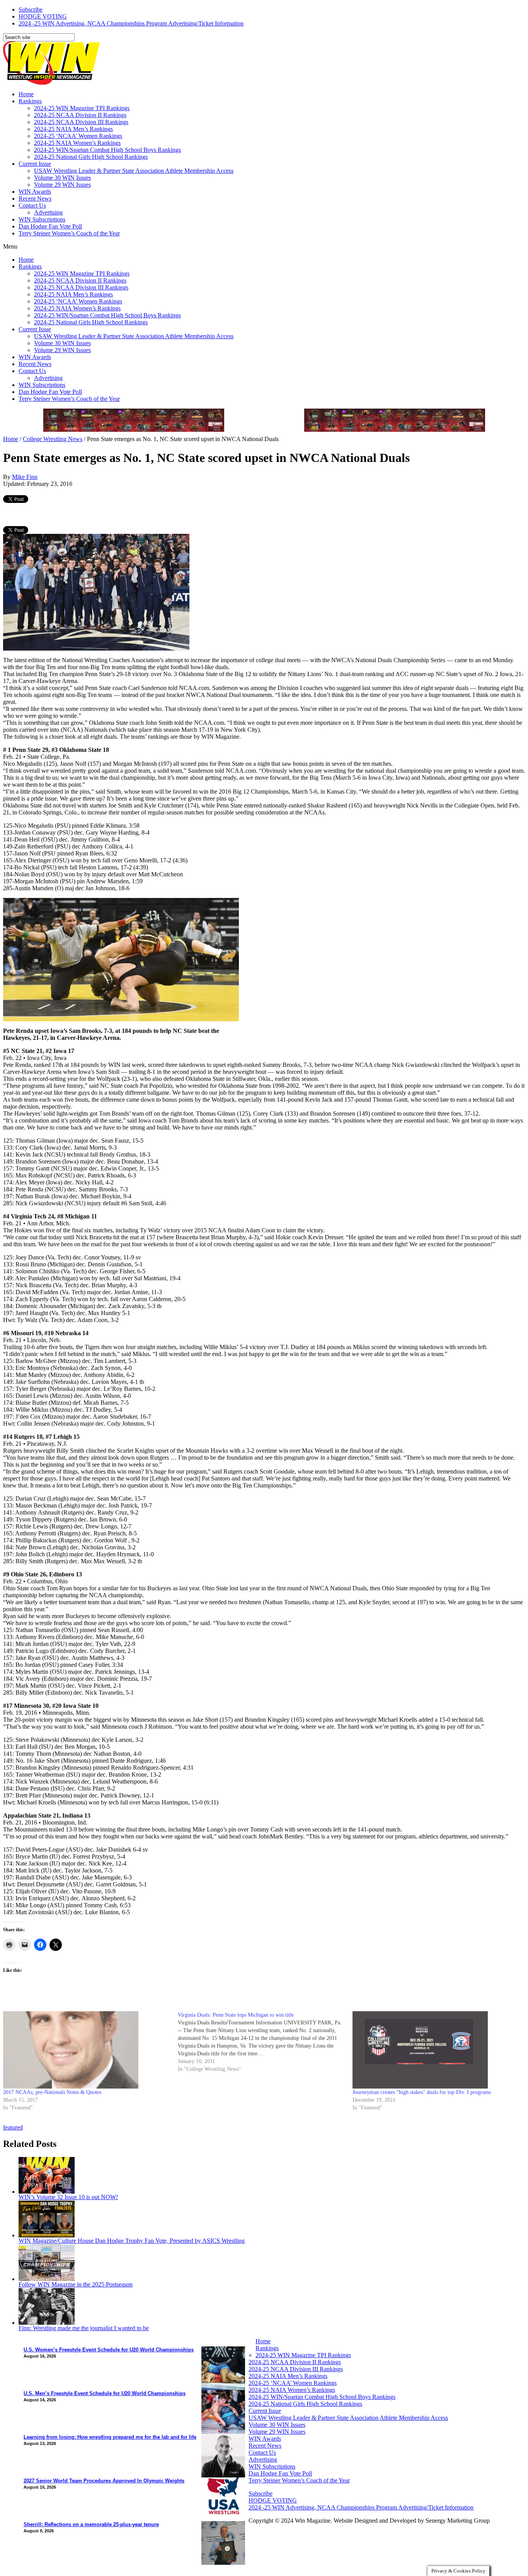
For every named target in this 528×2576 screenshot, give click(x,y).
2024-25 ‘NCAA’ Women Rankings (78, 136)
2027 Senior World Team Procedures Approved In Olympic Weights (104, 2481)
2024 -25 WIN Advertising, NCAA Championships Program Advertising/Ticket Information (131, 23)
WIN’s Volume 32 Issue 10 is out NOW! (68, 2197)
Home (26, 94)
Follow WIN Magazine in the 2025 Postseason (76, 2284)
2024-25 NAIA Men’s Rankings (73, 129)
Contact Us (32, 205)
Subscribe (31, 9)
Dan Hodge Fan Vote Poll (50, 226)
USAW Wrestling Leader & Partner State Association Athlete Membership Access (134, 171)
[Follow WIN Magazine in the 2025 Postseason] (47, 2279)
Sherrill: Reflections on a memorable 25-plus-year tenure (91, 2524)
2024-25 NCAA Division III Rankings (81, 122)
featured (13, 2127)
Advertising (48, 212)
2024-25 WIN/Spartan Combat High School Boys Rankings (107, 150)
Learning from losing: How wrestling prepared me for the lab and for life (110, 2437)
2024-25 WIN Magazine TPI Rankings (82, 108)
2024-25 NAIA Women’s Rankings (77, 143)
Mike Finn (25, 477)
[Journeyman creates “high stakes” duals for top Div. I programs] (436, 2050)
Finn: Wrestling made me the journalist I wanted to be (84, 2328)
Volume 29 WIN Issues (62, 185)
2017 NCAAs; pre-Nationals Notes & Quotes (52, 2092)
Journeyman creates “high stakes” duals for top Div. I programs (422, 2092)
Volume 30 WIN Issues (62, 178)
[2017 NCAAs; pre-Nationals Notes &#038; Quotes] (87, 2050)
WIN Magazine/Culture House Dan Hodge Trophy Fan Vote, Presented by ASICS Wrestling (132, 2241)
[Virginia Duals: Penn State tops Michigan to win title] (265, 2042)
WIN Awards (35, 192)
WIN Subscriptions (42, 219)
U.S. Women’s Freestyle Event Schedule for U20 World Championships (109, 2350)
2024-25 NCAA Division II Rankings (80, 115)
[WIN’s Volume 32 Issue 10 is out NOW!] (47, 2192)
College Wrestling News (53, 439)
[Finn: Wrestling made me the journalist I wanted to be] (47, 2323)
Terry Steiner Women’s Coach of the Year (69, 233)
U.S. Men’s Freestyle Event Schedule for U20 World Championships (105, 2393)
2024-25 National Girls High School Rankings (91, 157)
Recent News (35, 198)
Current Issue (35, 164)
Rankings (30, 101)
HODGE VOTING (43, 16)
